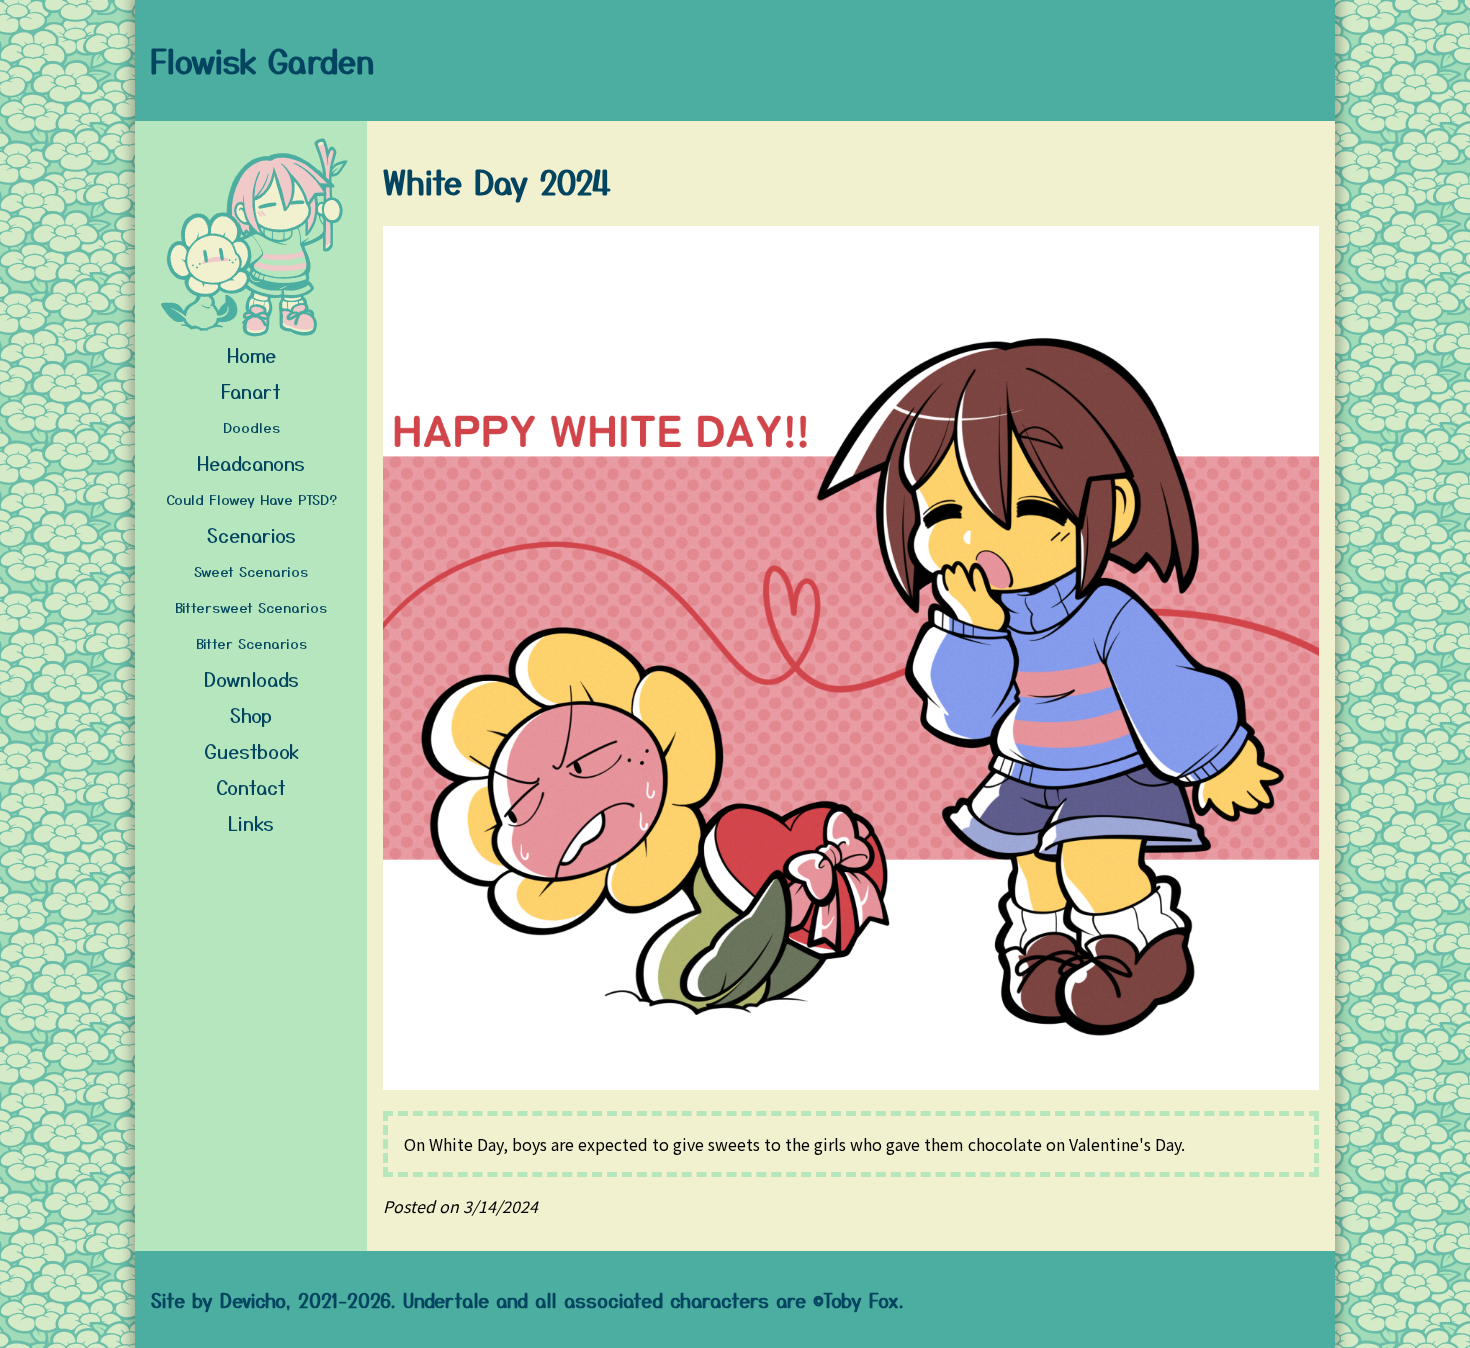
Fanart (251, 390)
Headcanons (251, 462)
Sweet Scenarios (251, 571)
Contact (251, 786)
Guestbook (251, 750)
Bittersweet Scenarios (251, 607)
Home (251, 354)
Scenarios (251, 534)
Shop (251, 714)
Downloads (251, 678)
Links (251, 822)
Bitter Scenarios (251, 643)
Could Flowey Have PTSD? (251, 499)
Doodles (251, 427)
